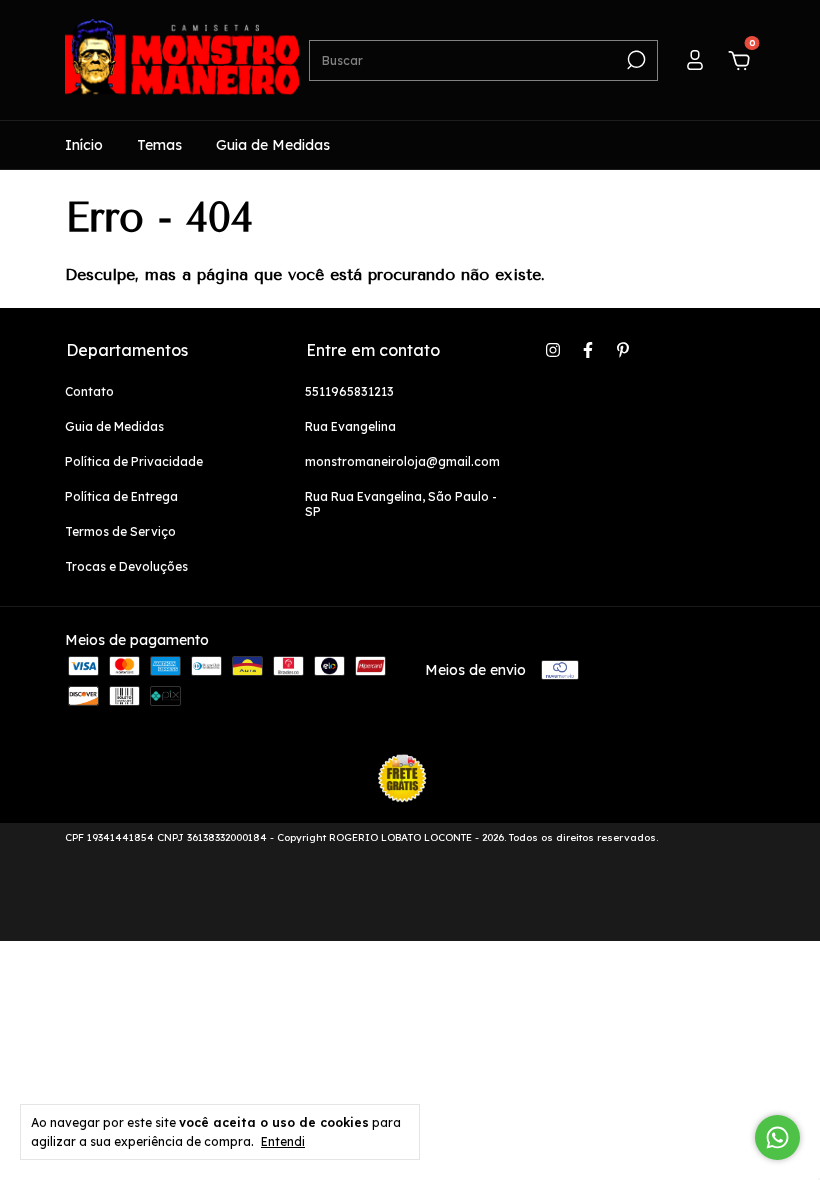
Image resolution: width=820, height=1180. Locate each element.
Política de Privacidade (134, 461)
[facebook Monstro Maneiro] (588, 350)
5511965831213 (349, 391)
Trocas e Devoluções (126, 566)
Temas (159, 145)
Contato (89, 391)
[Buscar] (634, 60)
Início (84, 145)
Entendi (283, 1141)
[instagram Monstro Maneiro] (553, 350)
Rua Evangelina (350, 426)
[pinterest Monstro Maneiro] (623, 350)
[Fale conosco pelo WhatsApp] (777, 1137)
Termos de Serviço (120, 531)
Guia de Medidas (273, 145)
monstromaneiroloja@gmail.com (402, 461)
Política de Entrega (121, 496)
